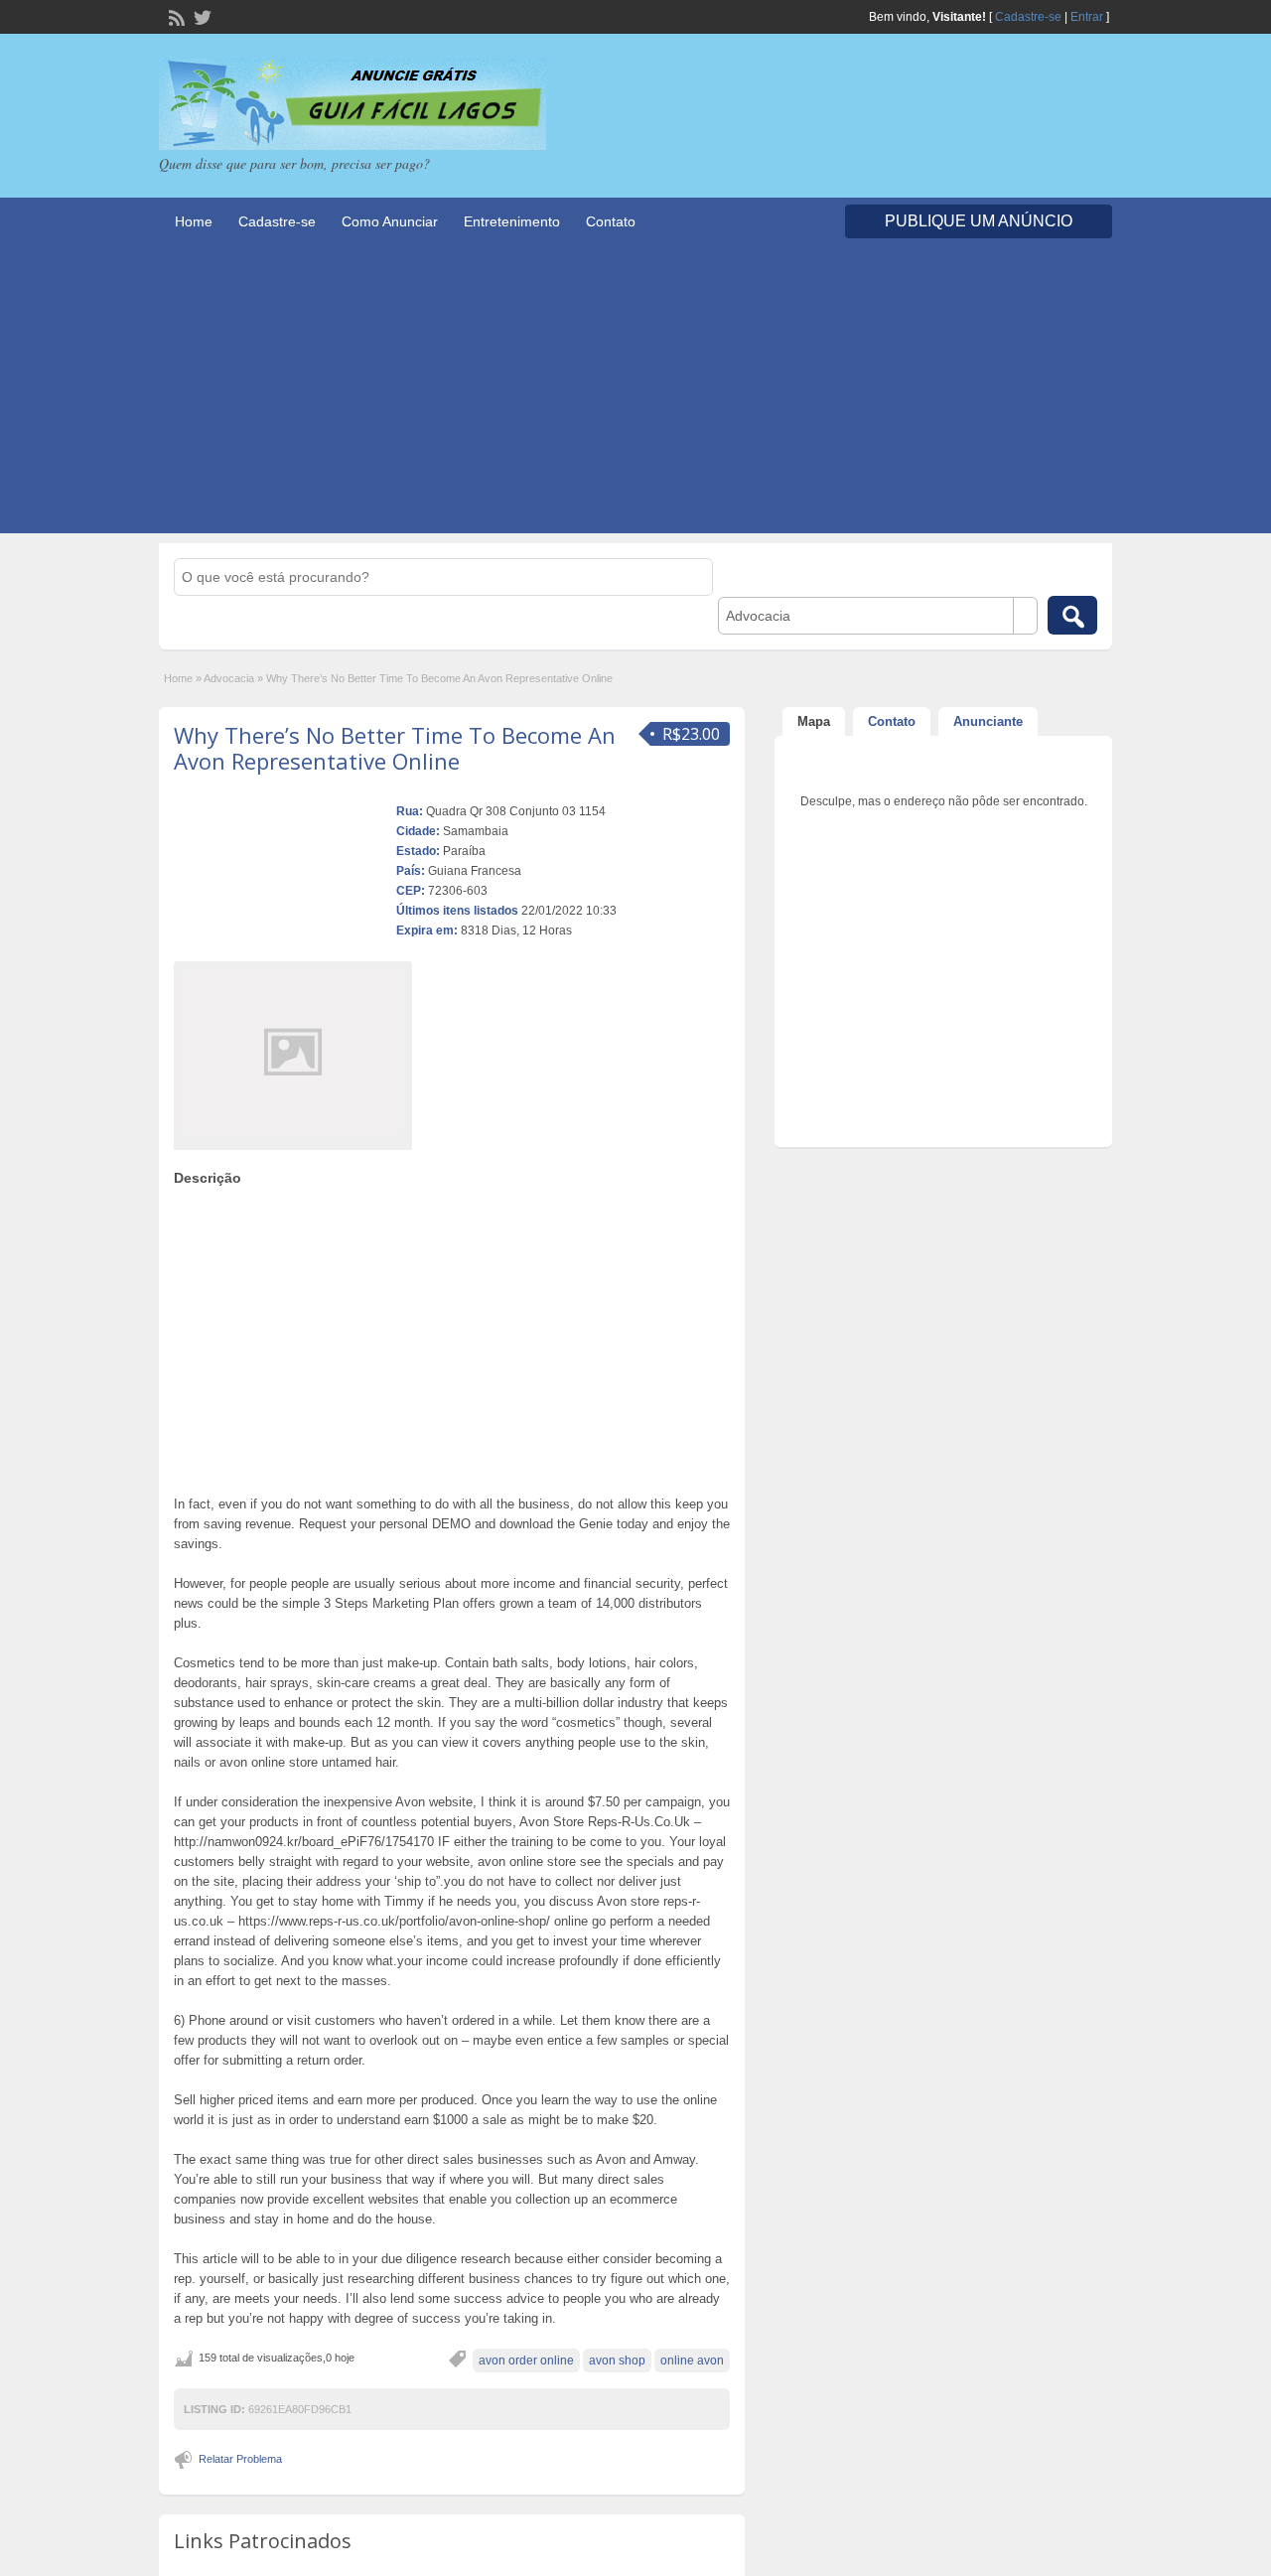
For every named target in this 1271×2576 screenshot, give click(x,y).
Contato (611, 221)
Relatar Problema (240, 2459)
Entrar (1087, 17)
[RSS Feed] (175, 16)
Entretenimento (512, 221)
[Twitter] (201, 16)
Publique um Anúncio (979, 221)
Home (194, 221)
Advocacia (229, 678)
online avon (692, 2361)
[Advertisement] (635, 394)
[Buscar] (1072, 615)
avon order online (526, 2361)
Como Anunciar (390, 221)
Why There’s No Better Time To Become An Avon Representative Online (395, 748)
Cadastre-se (1028, 17)
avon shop (617, 2361)
